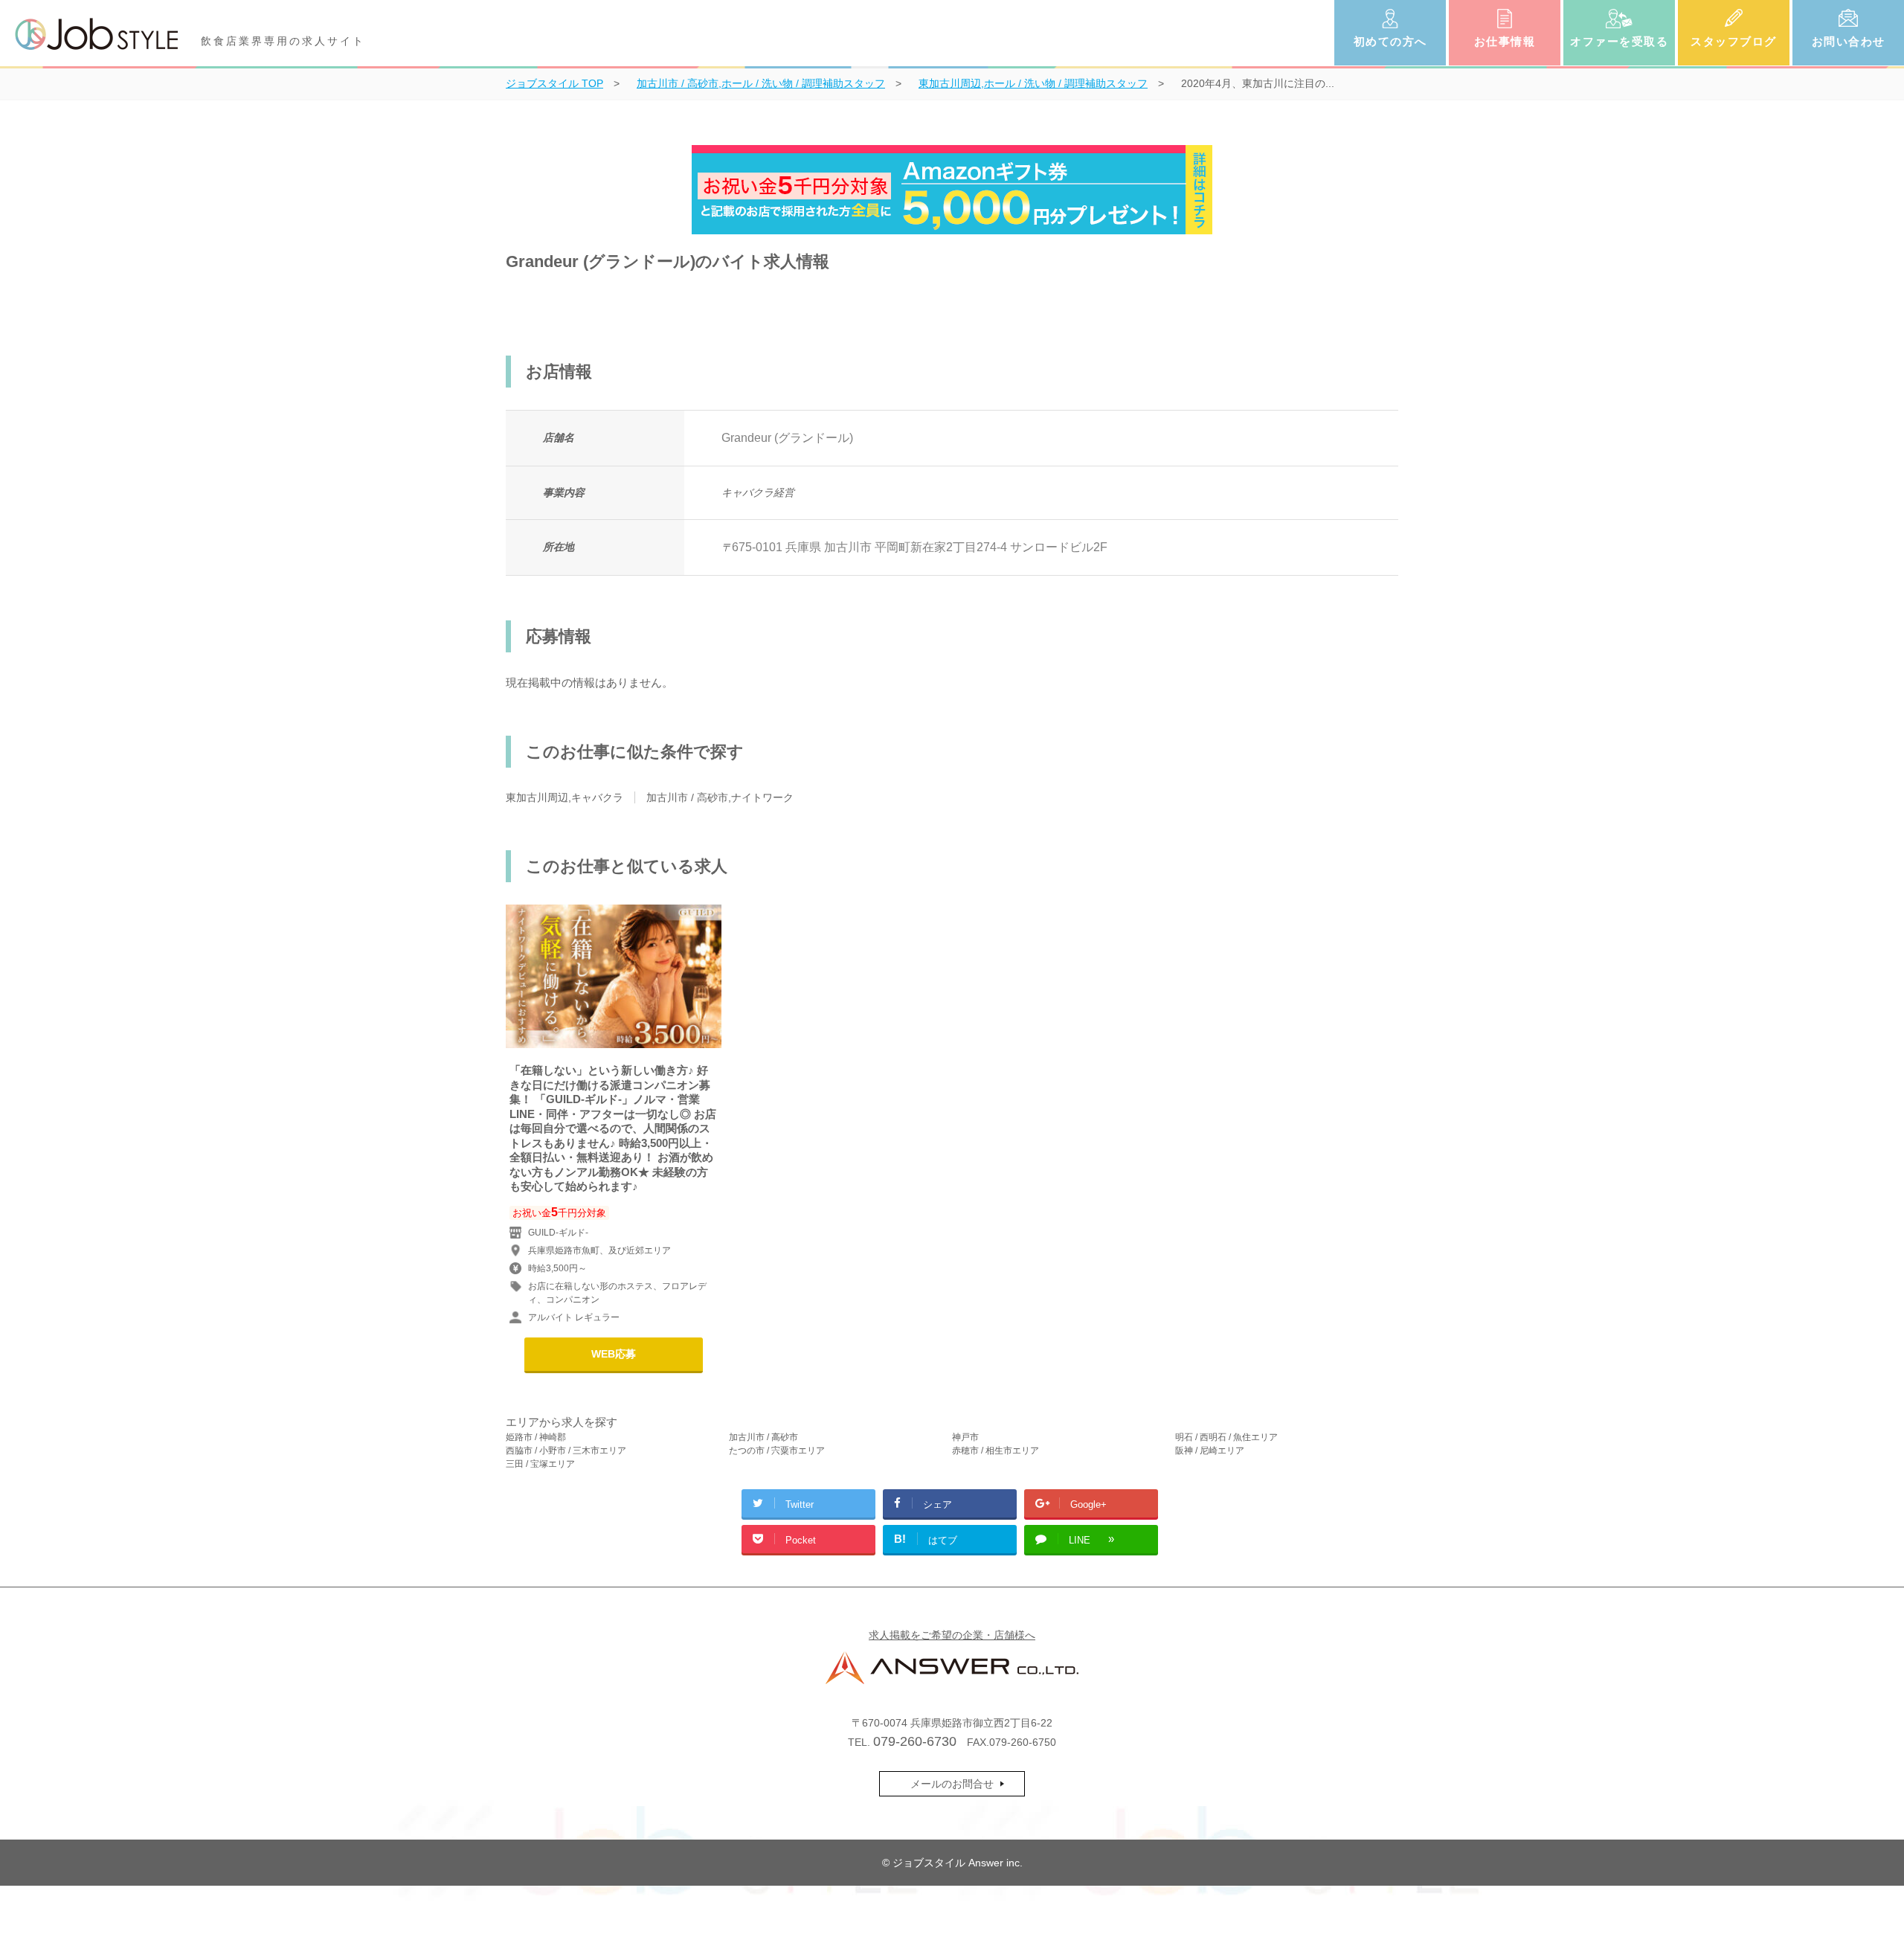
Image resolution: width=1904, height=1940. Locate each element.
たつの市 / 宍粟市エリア (777, 1451)
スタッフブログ (1734, 41)
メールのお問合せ (952, 1784)
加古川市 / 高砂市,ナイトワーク (720, 797)
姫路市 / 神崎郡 (536, 1437)
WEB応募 (614, 1354)
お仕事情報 (1505, 41)
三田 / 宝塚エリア (540, 1464)
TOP (554, 83)
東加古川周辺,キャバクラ (565, 797)
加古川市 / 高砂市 (763, 1437)
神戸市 (965, 1437)
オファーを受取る (1619, 41)
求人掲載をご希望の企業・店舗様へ (952, 1635)
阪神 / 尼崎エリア (1210, 1451)
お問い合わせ (1849, 41)
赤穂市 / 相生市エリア (996, 1451)
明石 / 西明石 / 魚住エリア (1226, 1437)
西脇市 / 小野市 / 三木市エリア (566, 1451)
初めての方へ (1390, 41)
